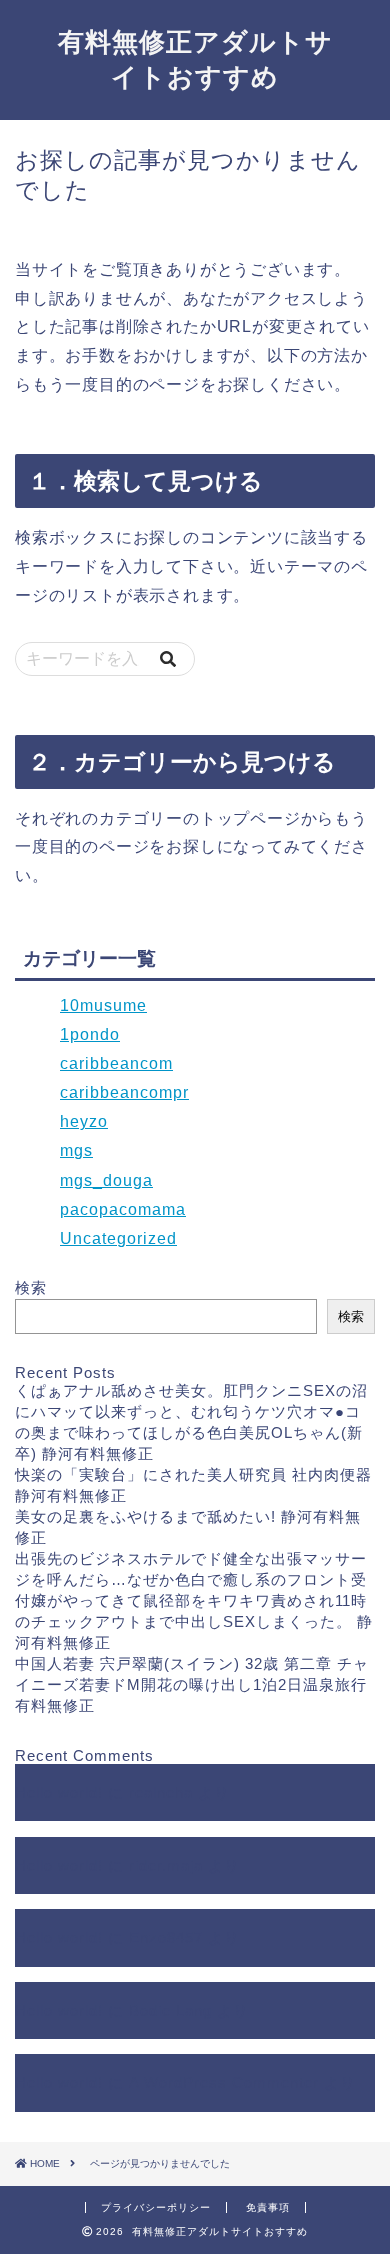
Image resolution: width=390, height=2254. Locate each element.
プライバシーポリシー (156, 2207)
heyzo (84, 1121)
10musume (103, 1005)
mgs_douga (106, 1180)
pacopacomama (123, 1209)
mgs (76, 1150)
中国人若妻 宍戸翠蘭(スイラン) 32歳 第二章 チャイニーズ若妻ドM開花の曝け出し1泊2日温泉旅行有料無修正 (192, 1684)
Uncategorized (118, 1238)
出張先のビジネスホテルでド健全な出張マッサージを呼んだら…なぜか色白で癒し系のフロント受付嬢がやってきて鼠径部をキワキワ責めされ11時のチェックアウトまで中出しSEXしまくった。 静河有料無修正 (194, 1600)
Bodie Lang (170, 2010)
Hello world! (59, 1792)
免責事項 (268, 2207)
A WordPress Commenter (224, 2082)
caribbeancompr (124, 1092)
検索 (31, 1287)
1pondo (90, 1034)
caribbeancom (116, 1063)
